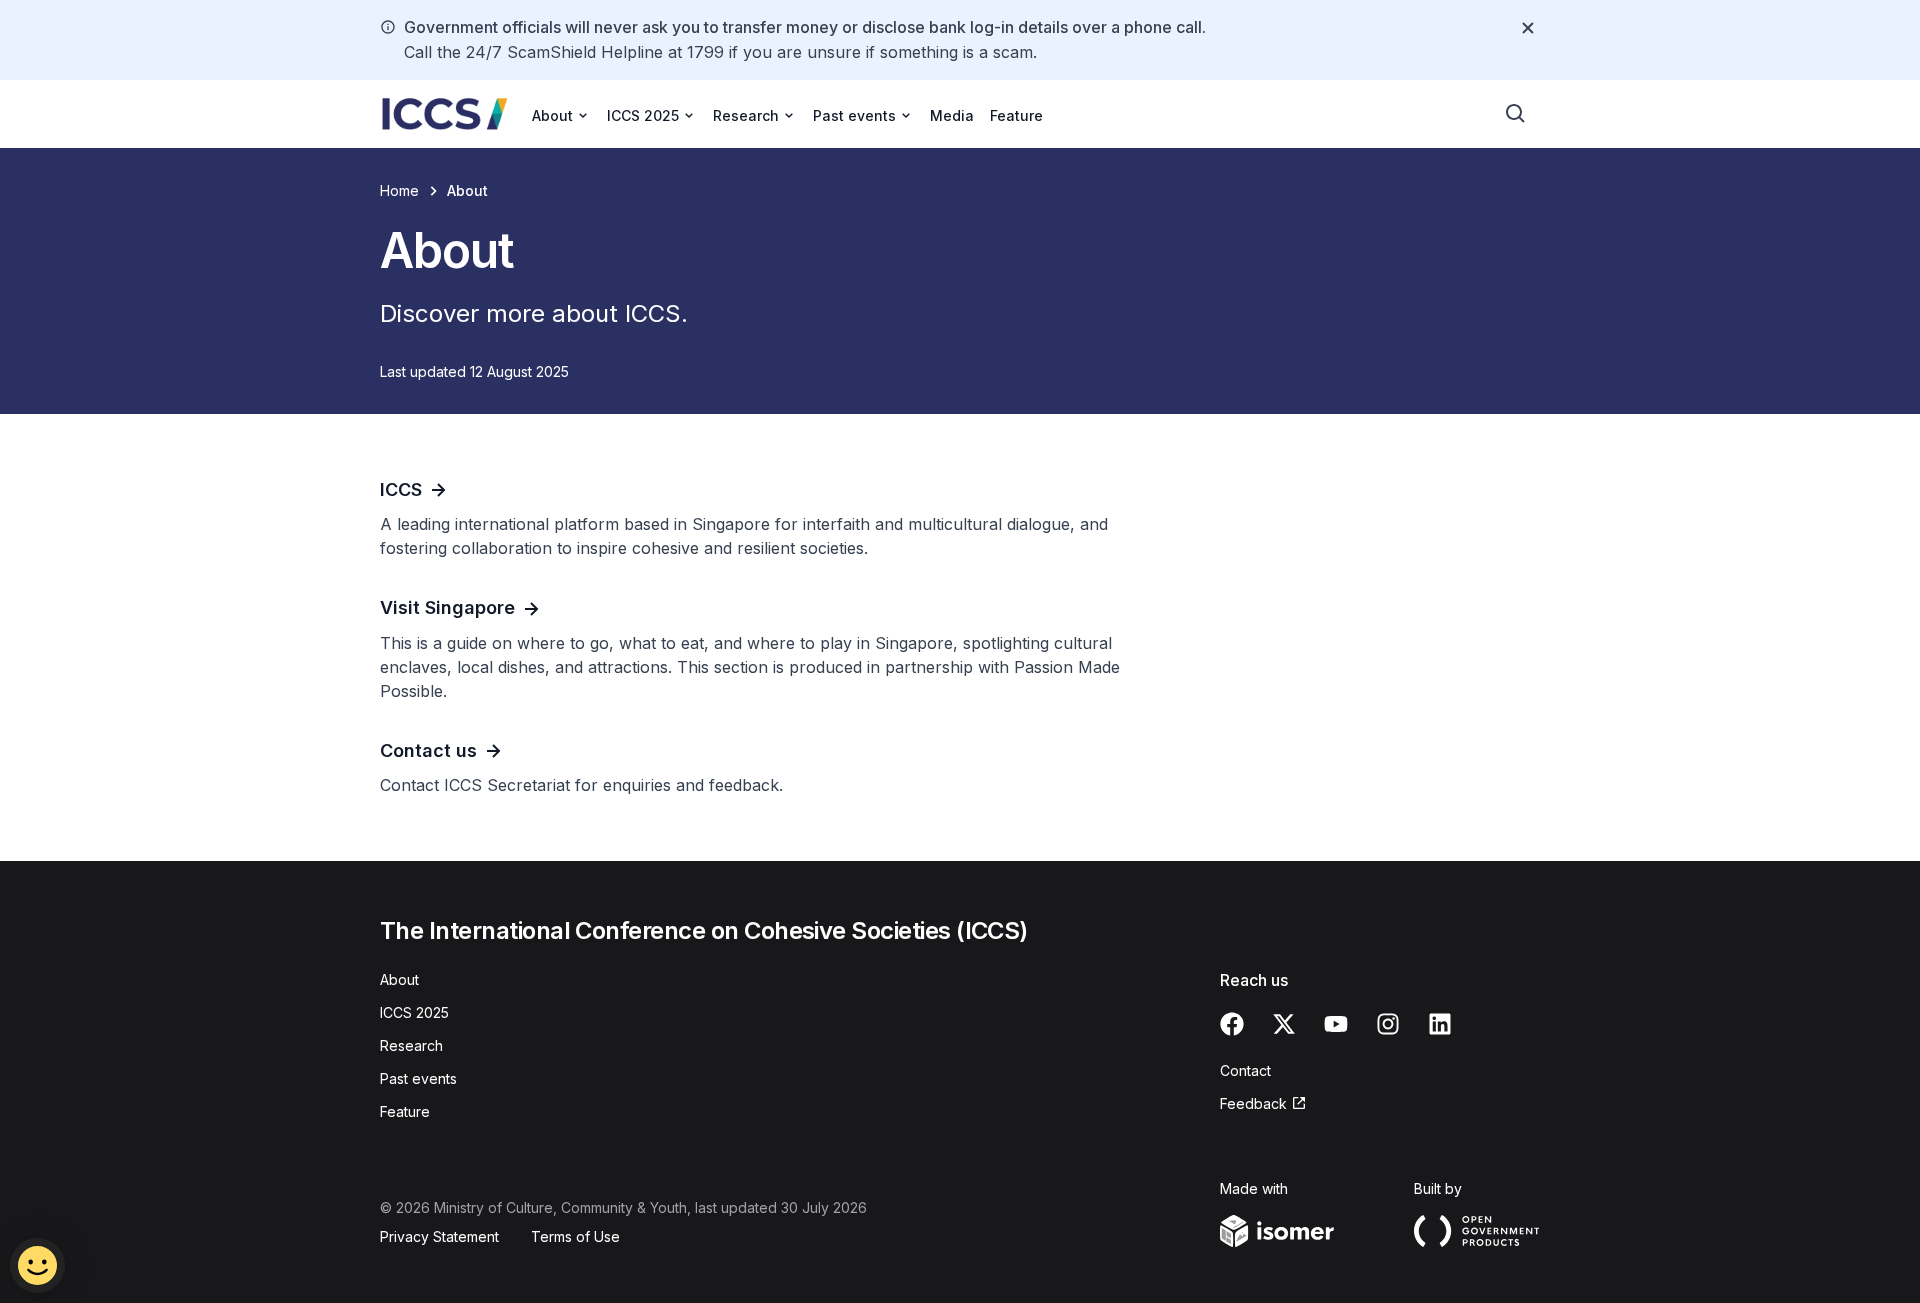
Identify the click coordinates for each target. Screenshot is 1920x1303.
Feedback (1253, 1103)
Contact (1245, 1070)
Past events (418, 1078)
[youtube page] (1336, 1024)
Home (399, 190)
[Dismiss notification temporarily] (1528, 28)
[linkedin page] (1440, 1024)
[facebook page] (1232, 1024)
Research (411, 1045)
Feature (1016, 115)
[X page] (1284, 1024)
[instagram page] (1388, 1024)
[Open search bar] (1516, 114)
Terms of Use (575, 1236)
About (399, 979)
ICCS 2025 (414, 1012)
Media (952, 115)
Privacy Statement (439, 1236)
